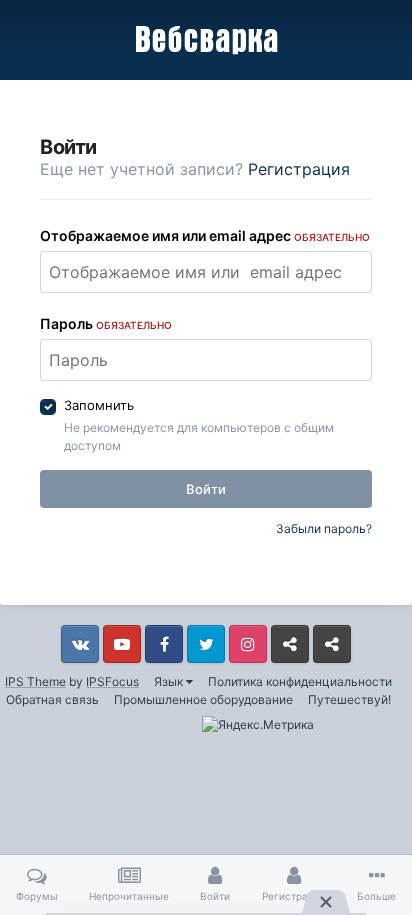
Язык (170, 681)
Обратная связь (52, 699)
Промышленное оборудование (203, 699)
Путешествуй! (349, 699)
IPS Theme (35, 681)
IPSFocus (112, 681)
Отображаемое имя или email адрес (205, 235)
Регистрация (299, 169)
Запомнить (99, 405)
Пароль (106, 323)
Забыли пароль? (324, 528)
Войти (206, 489)
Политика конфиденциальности (300, 681)
